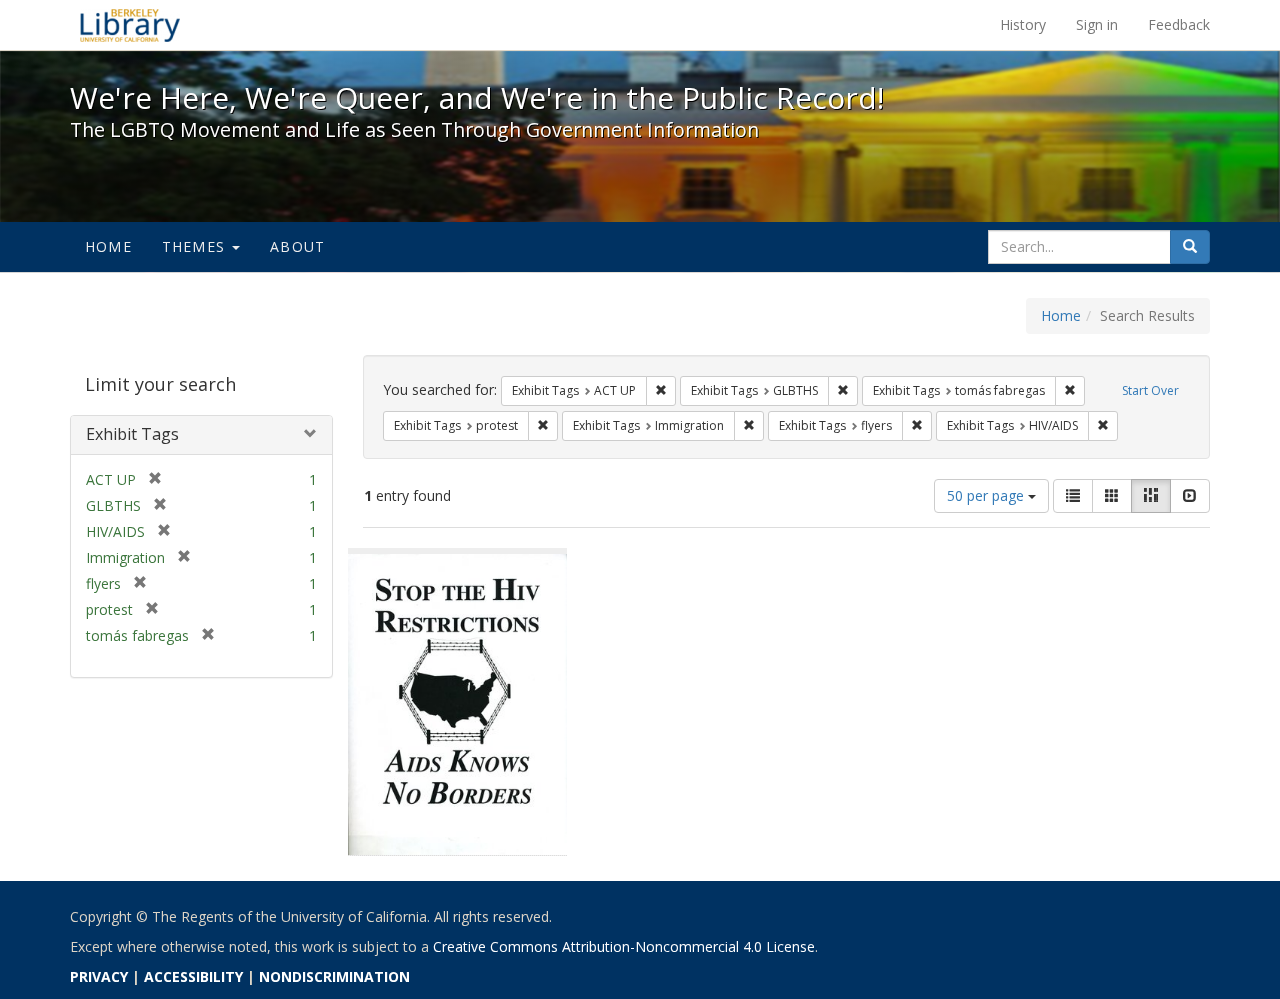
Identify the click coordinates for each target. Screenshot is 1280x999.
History (1023, 24)
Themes (196, 246)
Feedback (1179, 24)
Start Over (1150, 390)
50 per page (987, 495)
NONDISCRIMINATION (334, 976)
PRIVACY (99, 976)
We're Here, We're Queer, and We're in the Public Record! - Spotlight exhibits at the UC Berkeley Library (130, 25)
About (297, 246)
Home (108, 246)
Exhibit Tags (132, 434)
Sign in (1097, 24)
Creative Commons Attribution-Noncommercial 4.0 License (624, 946)
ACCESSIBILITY (193, 976)
